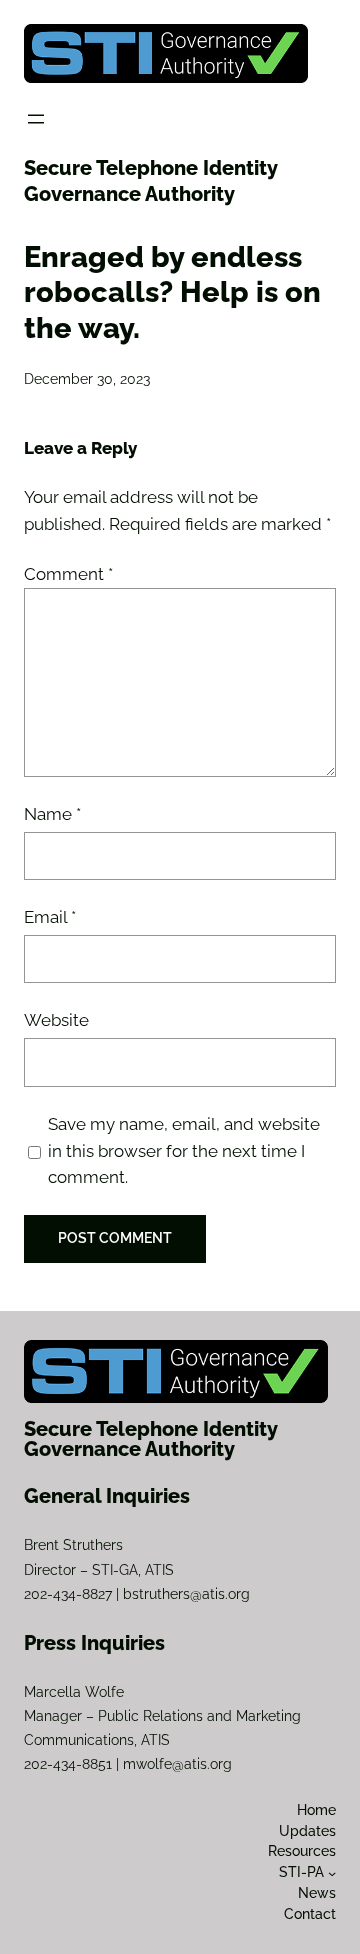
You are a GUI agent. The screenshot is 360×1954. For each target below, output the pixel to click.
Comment (68, 574)
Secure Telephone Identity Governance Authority (151, 1439)
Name (52, 814)
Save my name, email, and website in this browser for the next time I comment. (184, 1151)
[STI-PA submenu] (332, 1873)
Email (50, 917)
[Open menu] (36, 119)
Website (56, 1020)
